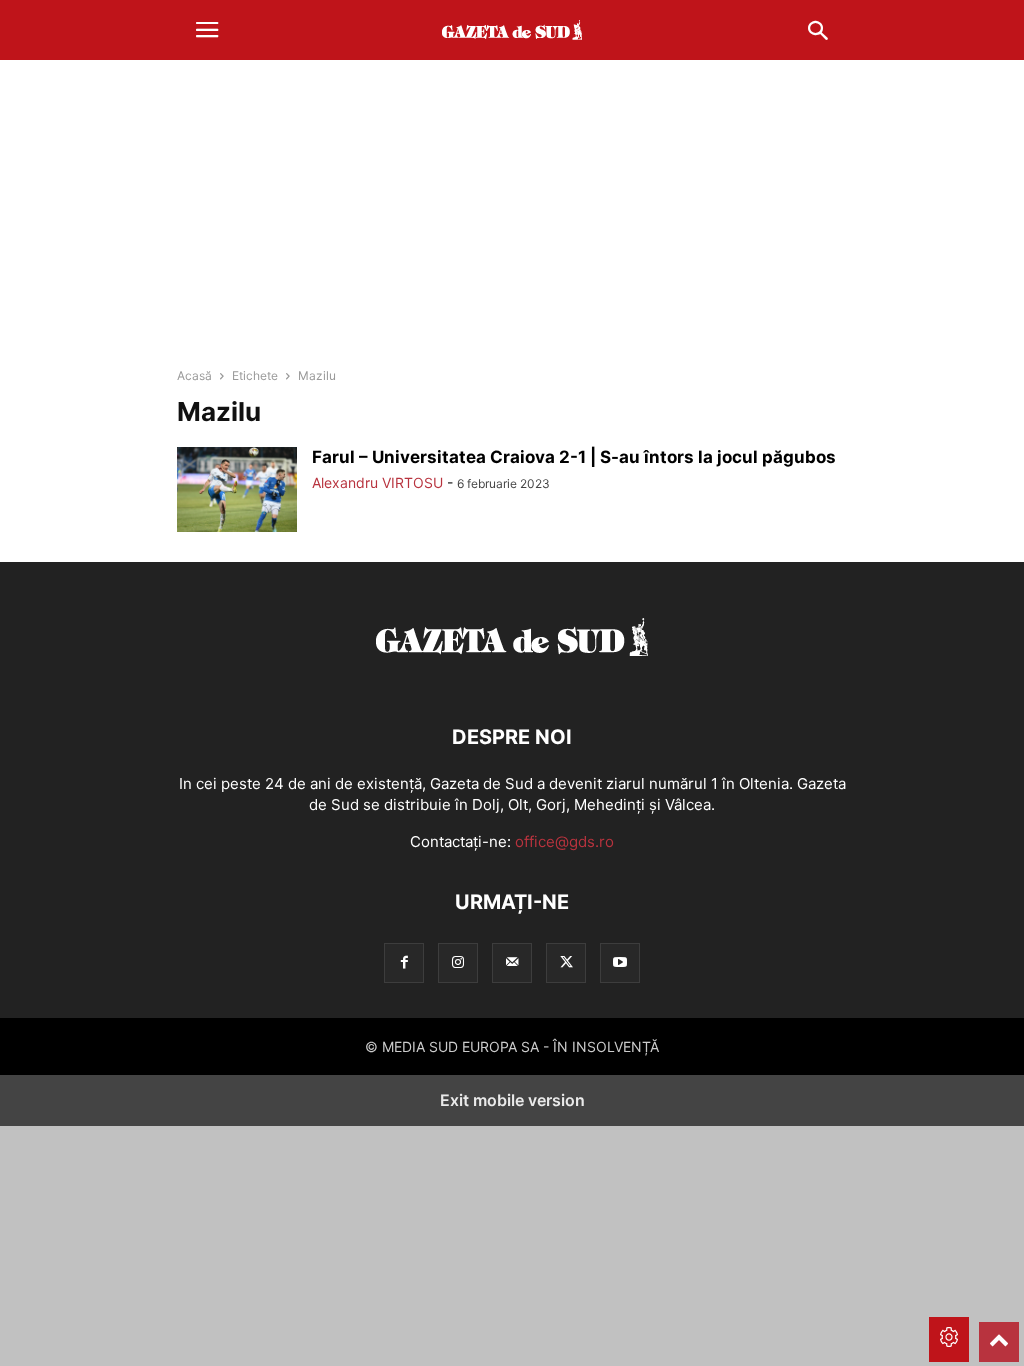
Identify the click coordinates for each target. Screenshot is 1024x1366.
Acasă (194, 375)
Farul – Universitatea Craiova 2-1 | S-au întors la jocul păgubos (574, 457)
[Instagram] (458, 962)
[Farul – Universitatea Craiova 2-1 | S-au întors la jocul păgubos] (237, 492)
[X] (566, 962)
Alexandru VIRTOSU (377, 482)
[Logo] (512, 676)
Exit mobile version (512, 1100)
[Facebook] (404, 962)
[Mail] (512, 962)
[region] (512, 215)
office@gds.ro (564, 841)
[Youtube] (620, 962)
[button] (207, 30)
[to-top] (999, 1333)
